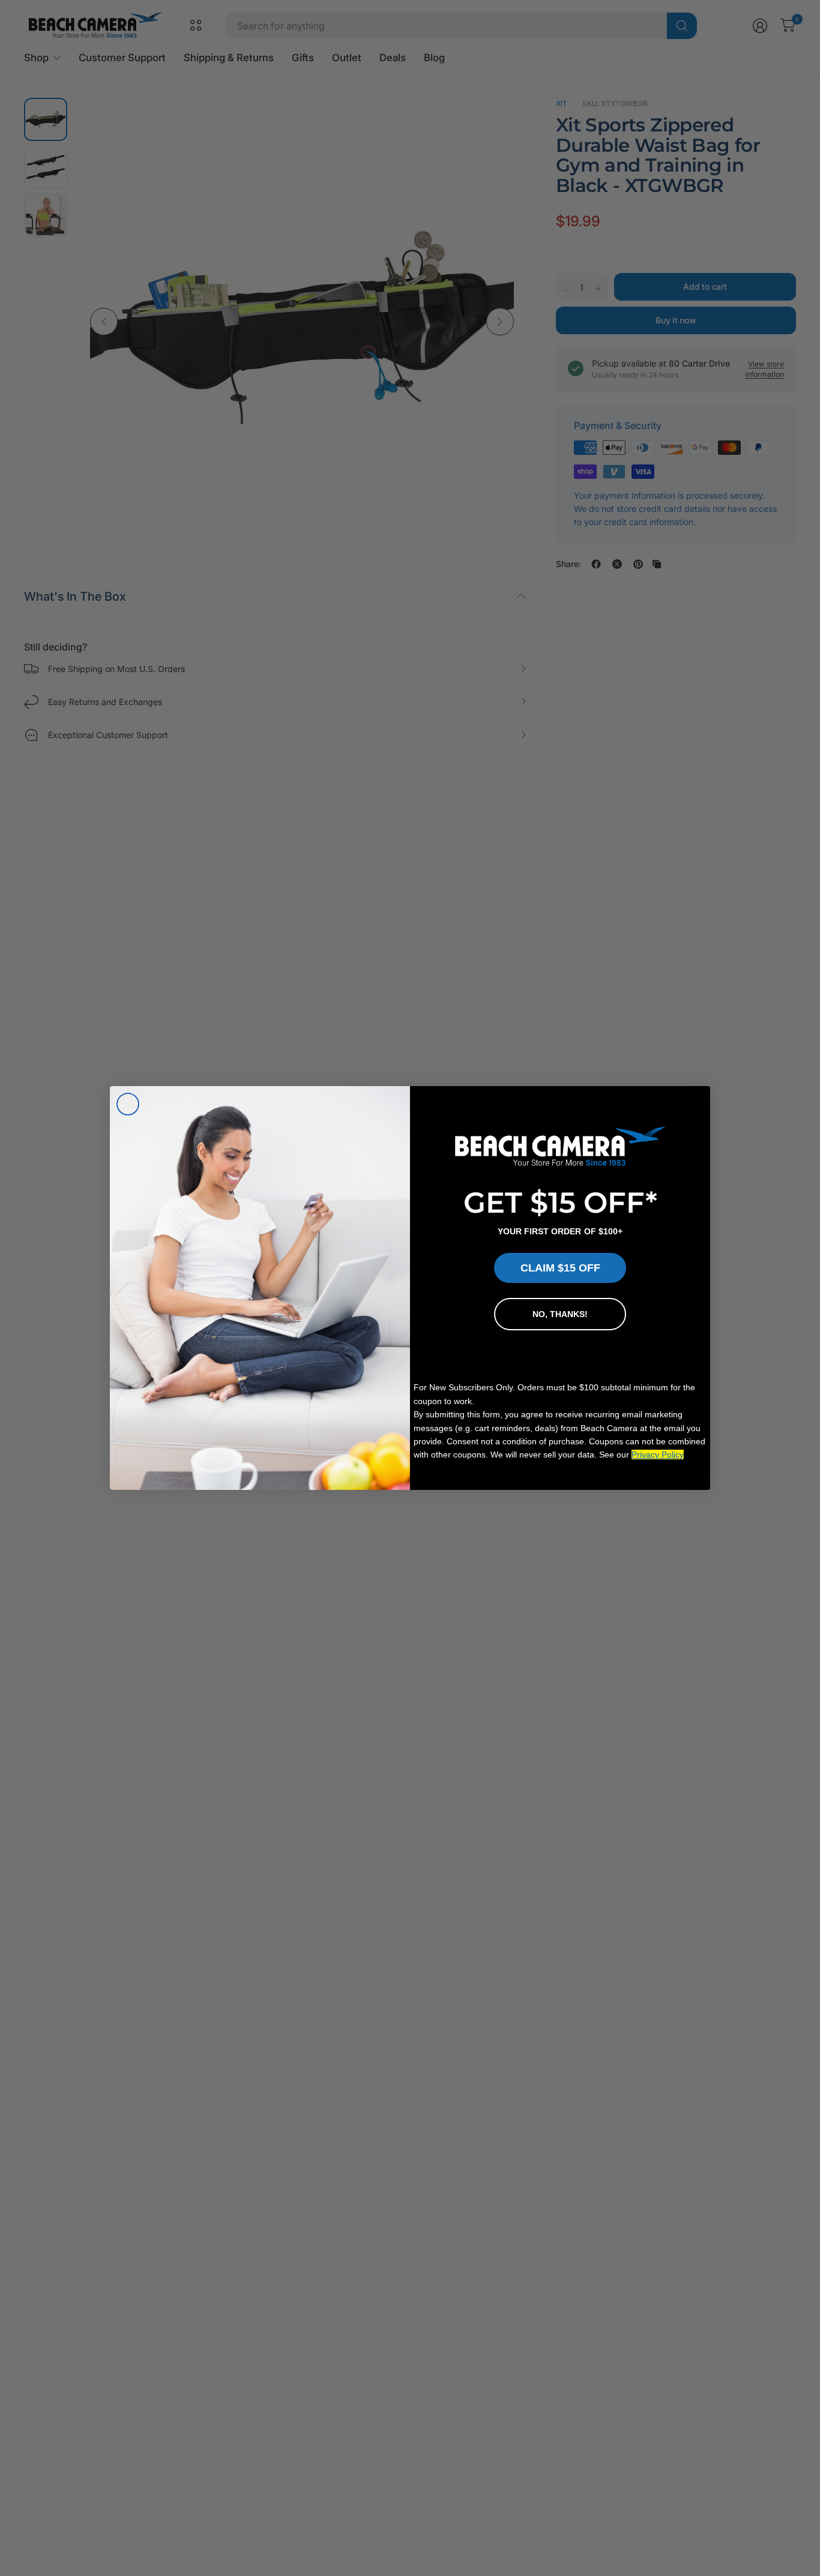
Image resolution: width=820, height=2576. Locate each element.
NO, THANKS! (560, 1314)
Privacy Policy (658, 1455)
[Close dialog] (128, 1104)
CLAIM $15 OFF (560, 1268)
